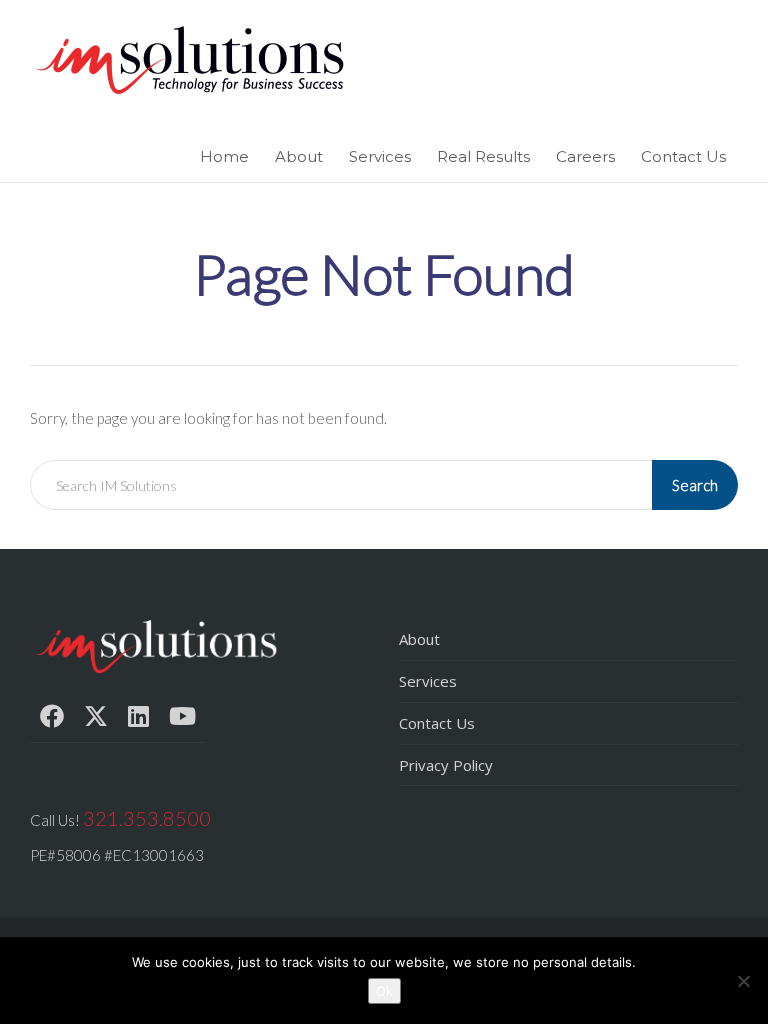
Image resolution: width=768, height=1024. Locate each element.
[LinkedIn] (138, 715)
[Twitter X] (96, 715)
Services (380, 156)
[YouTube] (182, 715)
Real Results (483, 156)
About (299, 156)
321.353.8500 (147, 818)
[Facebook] (52, 715)
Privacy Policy (446, 765)
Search (695, 485)
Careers (585, 156)
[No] (743, 981)
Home (224, 156)
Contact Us (683, 156)
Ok (384, 991)
